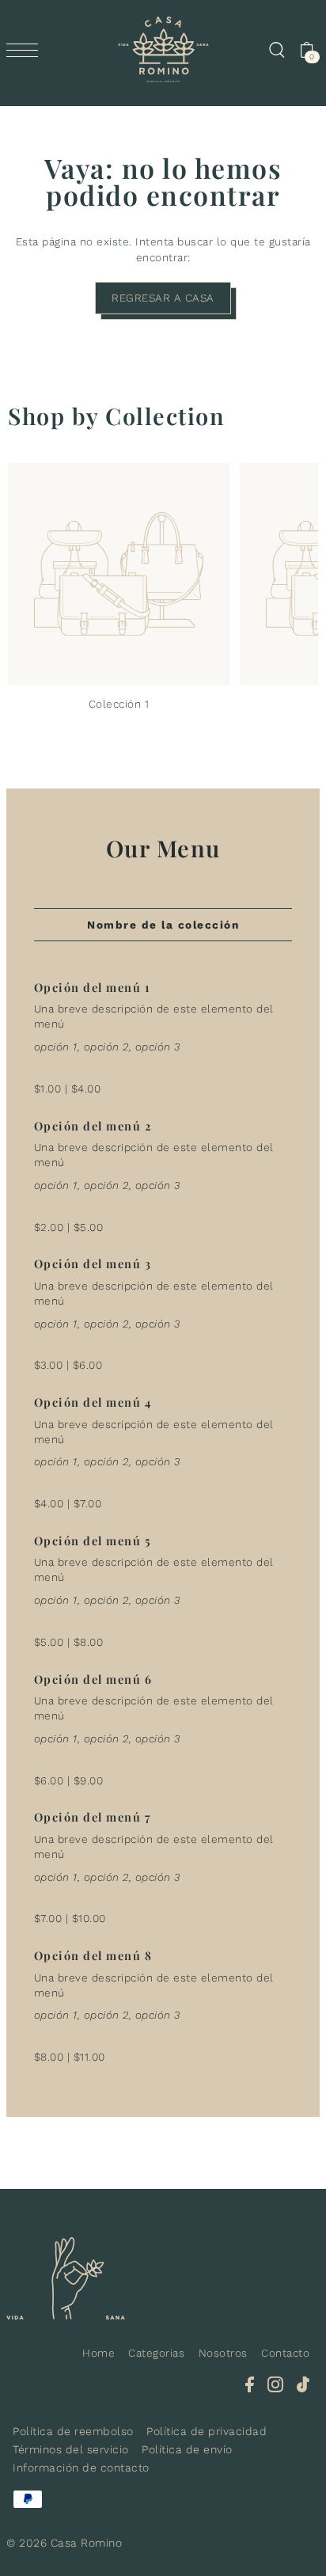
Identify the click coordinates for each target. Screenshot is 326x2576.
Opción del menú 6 (93, 1679)
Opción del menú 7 (93, 1817)
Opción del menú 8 (93, 1955)
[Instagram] (275, 2384)
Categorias (156, 2353)
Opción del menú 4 (93, 1402)
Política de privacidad (207, 2431)
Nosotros (223, 2353)
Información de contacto (81, 2468)
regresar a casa (163, 298)
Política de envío (187, 2449)
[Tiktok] (303, 2384)
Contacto (285, 2353)
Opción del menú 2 (93, 1126)
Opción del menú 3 (93, 1263)
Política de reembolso (73, 2431)
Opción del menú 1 (93, 987)
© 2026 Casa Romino (64, 2543)
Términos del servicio (71, 2449)
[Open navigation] (26, 50)
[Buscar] (276, 50)
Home (99, 2353)
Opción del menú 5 (93, 1541)
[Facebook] (250, 2384)
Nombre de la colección (163, 925)
